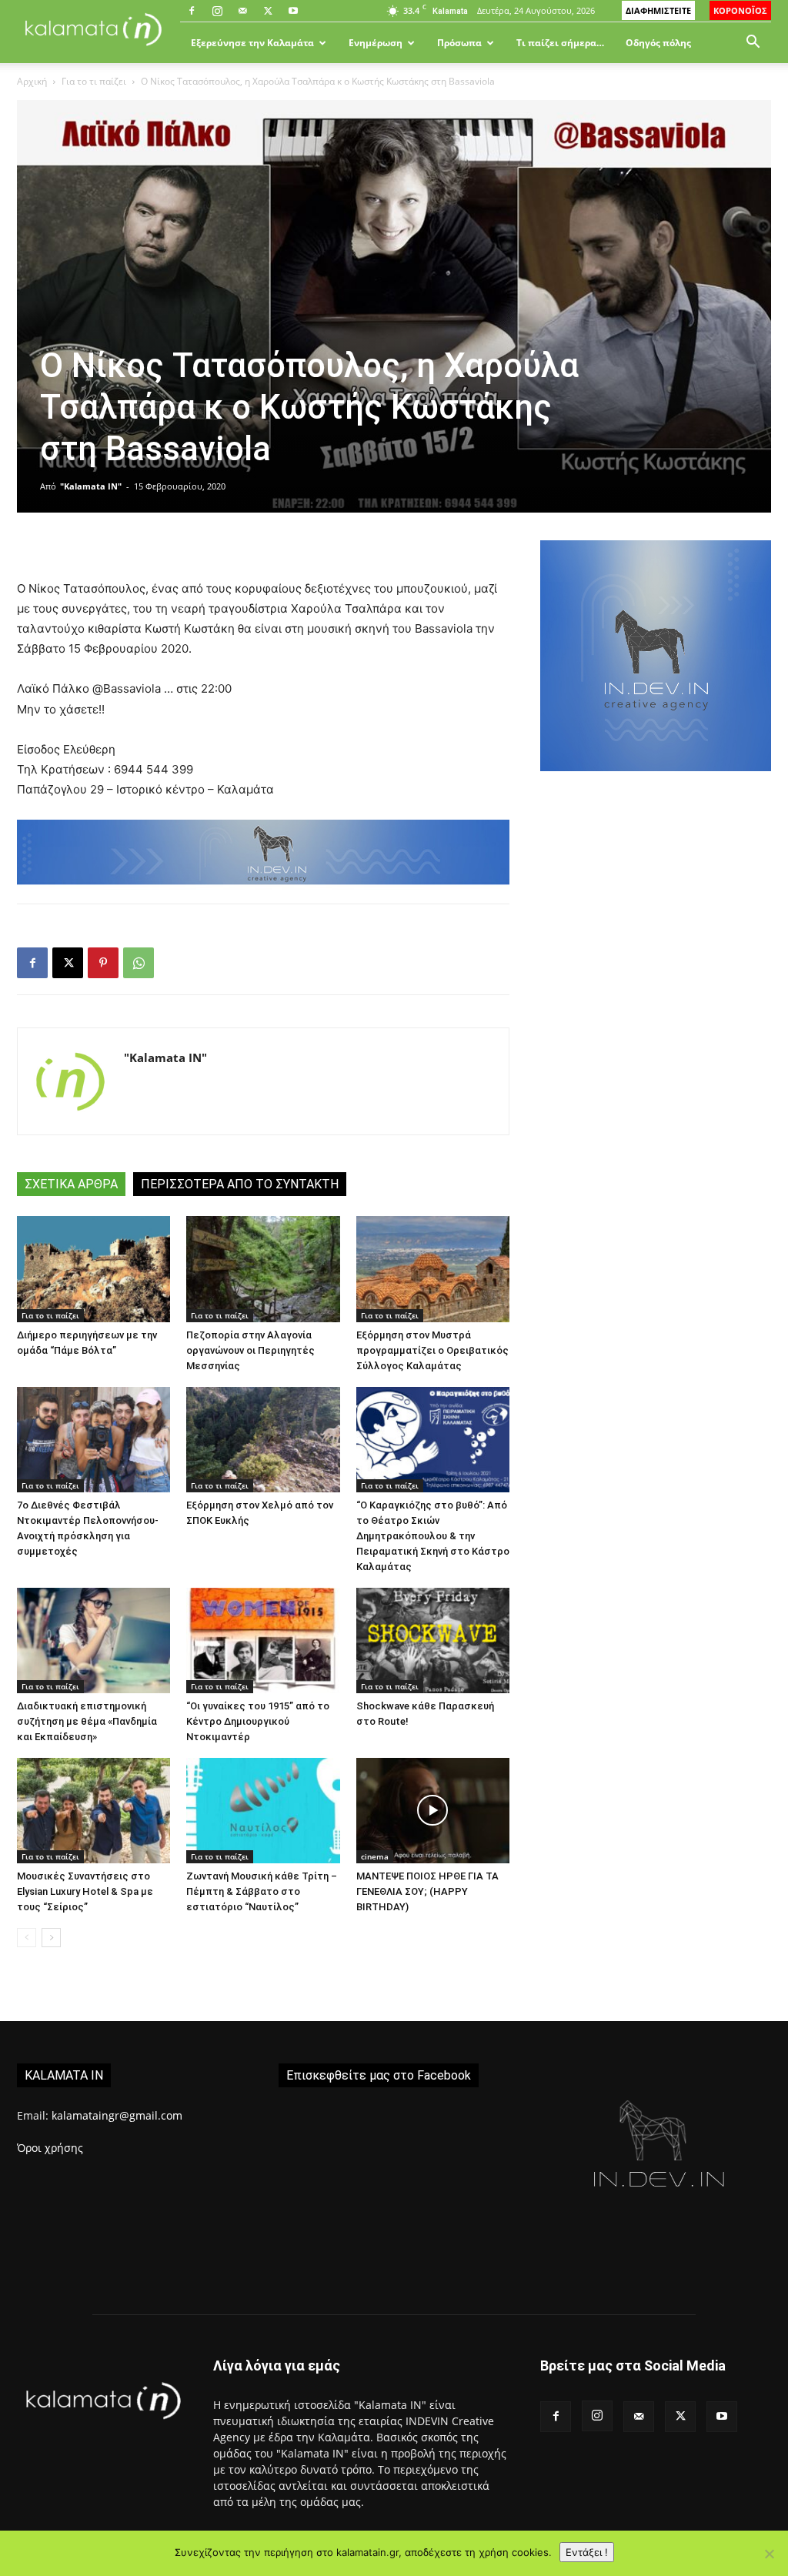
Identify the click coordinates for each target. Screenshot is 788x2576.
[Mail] (242, 11)
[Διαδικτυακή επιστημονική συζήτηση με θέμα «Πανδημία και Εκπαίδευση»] (93, 1640)
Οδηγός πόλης (658, 43)
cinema (375, 1856)
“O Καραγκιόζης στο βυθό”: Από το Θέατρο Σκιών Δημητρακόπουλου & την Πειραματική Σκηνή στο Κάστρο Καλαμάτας (433, 1536)
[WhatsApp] (139, 963)
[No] (769, 2554)
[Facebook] (192, 11)
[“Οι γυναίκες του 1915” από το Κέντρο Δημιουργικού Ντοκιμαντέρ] (263, 1640)
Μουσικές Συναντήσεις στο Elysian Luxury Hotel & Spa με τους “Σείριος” (85, 1891)
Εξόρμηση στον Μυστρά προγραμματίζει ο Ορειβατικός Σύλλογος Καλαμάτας (432, 1350)
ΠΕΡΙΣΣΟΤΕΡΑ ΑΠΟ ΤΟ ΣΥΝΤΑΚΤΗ (240, 1184)
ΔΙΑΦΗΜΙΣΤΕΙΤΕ (658, 10)
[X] (268, 11)
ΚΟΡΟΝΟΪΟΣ (740, 10)
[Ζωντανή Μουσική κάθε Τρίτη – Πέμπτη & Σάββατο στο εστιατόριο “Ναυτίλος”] (263, 1811)
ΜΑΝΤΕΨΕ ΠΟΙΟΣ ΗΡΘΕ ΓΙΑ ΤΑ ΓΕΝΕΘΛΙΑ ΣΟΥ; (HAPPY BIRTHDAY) (427, 1891)
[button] (753, 43)
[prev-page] (27, 1938)
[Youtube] (293, 11)
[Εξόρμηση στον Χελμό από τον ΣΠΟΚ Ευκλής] (263, 1440)
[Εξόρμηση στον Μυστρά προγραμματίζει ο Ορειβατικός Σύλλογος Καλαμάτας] (433, 1269)
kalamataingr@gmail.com (117, 2115)
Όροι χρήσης (50, 2148)
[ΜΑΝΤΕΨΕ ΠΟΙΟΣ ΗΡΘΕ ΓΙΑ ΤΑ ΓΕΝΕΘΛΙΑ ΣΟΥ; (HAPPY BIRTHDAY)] (433, 1811)
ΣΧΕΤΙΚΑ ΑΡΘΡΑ (71, 1184)
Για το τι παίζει (94, 81)
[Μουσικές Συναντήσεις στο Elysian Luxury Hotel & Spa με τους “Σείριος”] (93, 1811)
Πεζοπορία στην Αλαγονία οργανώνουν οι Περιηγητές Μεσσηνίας (250, 1350)
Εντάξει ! (587, 2552)
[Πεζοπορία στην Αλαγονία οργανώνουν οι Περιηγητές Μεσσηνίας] (263, 1269)
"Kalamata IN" (91, 486)
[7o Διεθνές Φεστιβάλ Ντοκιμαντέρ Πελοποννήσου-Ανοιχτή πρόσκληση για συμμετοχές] (93, 1440)
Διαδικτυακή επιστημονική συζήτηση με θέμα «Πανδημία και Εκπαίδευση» (87, 1721)
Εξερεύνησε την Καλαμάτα (252, 43)
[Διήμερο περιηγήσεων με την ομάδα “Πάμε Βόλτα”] (93, 1269)
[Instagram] (217, 11)
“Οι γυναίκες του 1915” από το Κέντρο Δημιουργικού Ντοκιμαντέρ (258, 1721)
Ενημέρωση (376, 43)
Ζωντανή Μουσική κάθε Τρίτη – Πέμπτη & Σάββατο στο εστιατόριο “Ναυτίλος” (262, 1891)
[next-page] (51, 1938)
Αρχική (32, 81)
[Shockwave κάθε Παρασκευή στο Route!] (433, 1640)
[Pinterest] (103, 963)
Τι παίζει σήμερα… (560, 43)
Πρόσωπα (459, 43)
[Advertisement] (656, 917)
